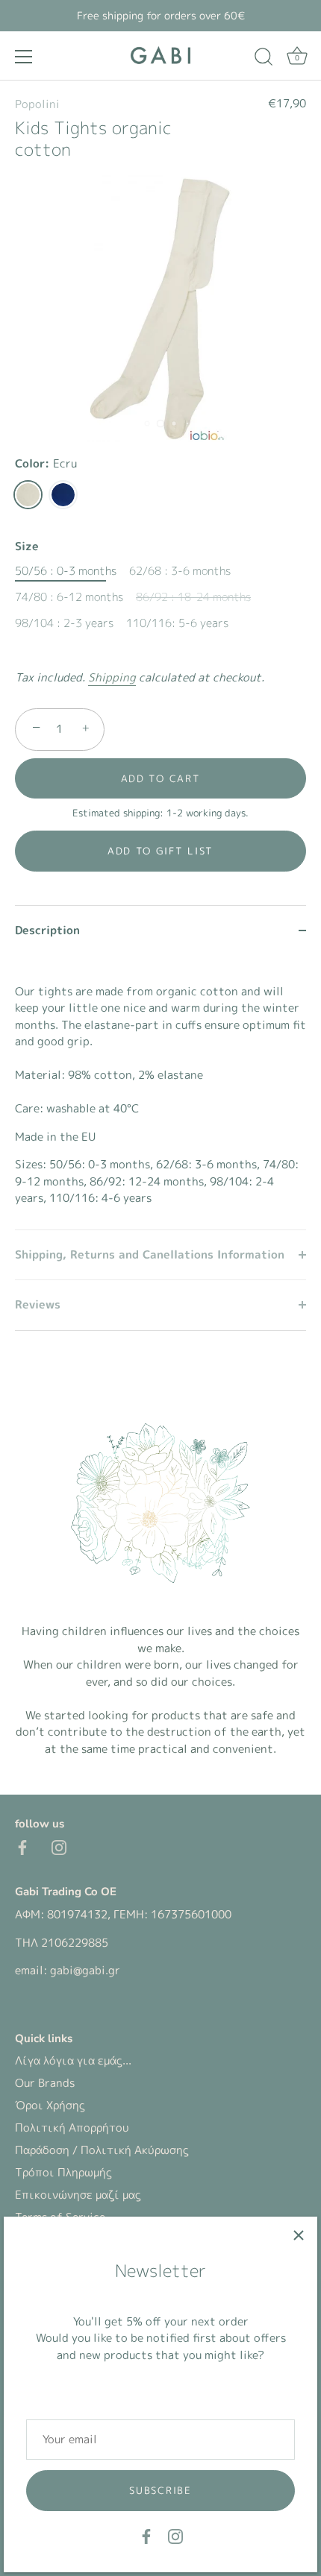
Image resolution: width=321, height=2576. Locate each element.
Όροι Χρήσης (50, 2105)
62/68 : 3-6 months (180, 571)
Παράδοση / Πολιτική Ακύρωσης (102, 2150)
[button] (160, 851)
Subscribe (160, 2490)
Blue (63, 495)
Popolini (37, 104)
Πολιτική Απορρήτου (72, 2128)
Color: (46, 464)
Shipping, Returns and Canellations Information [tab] (150, 1254)
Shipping (112, 677)
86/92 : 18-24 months (193, 597)
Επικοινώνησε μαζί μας (78, 2195)
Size (27, 547)
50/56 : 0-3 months (66, 571)
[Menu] (24, 57)
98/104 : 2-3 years (64, 623)
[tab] (160, 1092)
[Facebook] (146, 2535)
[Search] (264, 59)
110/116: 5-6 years (177, 623)
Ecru (28, 495)
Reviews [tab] (38, 1304)
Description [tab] (47, 930)
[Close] (299, 2235)
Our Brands (45, 2083)
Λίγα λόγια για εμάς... (73, 2060)
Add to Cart (161, 778)
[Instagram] (175, 2535)
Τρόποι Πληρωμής (63, 2172)
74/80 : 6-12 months (69, 597)
